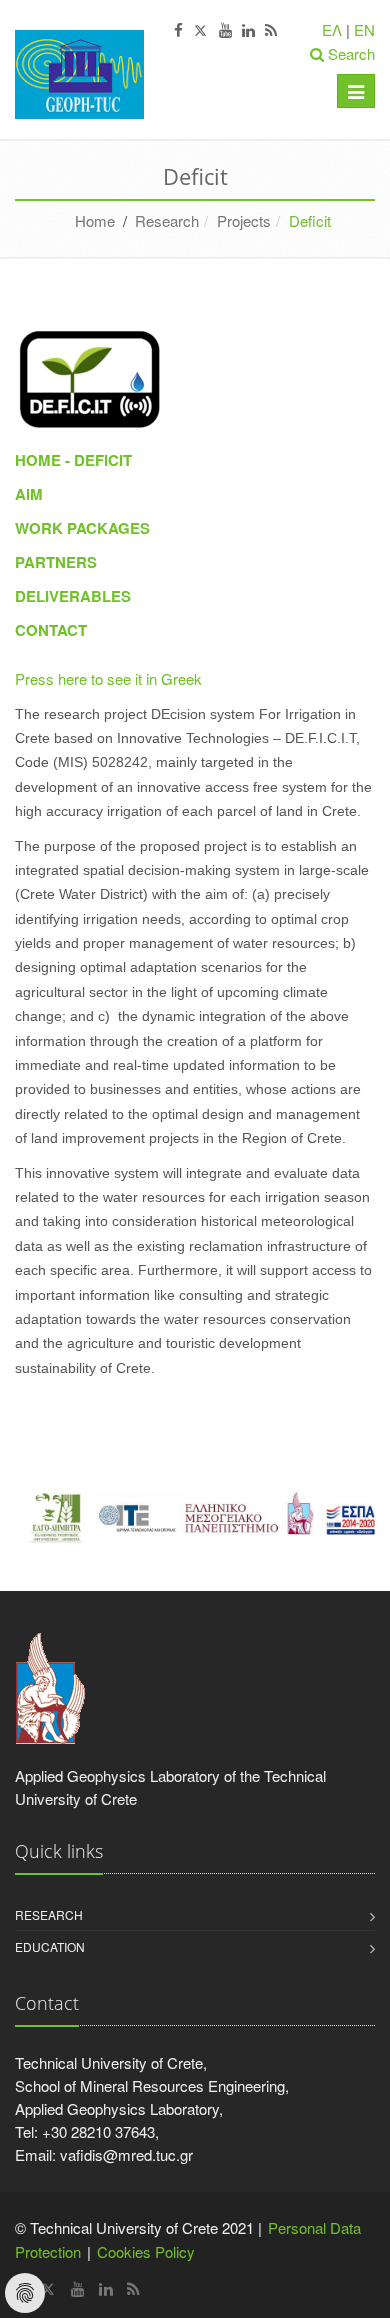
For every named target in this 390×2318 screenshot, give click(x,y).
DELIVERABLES (73, 596)
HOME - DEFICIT (73, 460)
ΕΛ (332, 29)
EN (364, 29)
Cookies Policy (146, 2251)
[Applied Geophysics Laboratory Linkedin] (248, 30)
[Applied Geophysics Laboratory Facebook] (178, 30)
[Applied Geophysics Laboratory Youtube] (225, 30)
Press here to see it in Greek (108, 678)
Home (95, 220)
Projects (244, 220)
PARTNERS (56, 562)
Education (50, 1946)
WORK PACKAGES (82, 528)
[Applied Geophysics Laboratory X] (201, 30)
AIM (29, 494)
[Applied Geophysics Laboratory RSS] (271, 30)
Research (167, 220)
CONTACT (51, 630)
